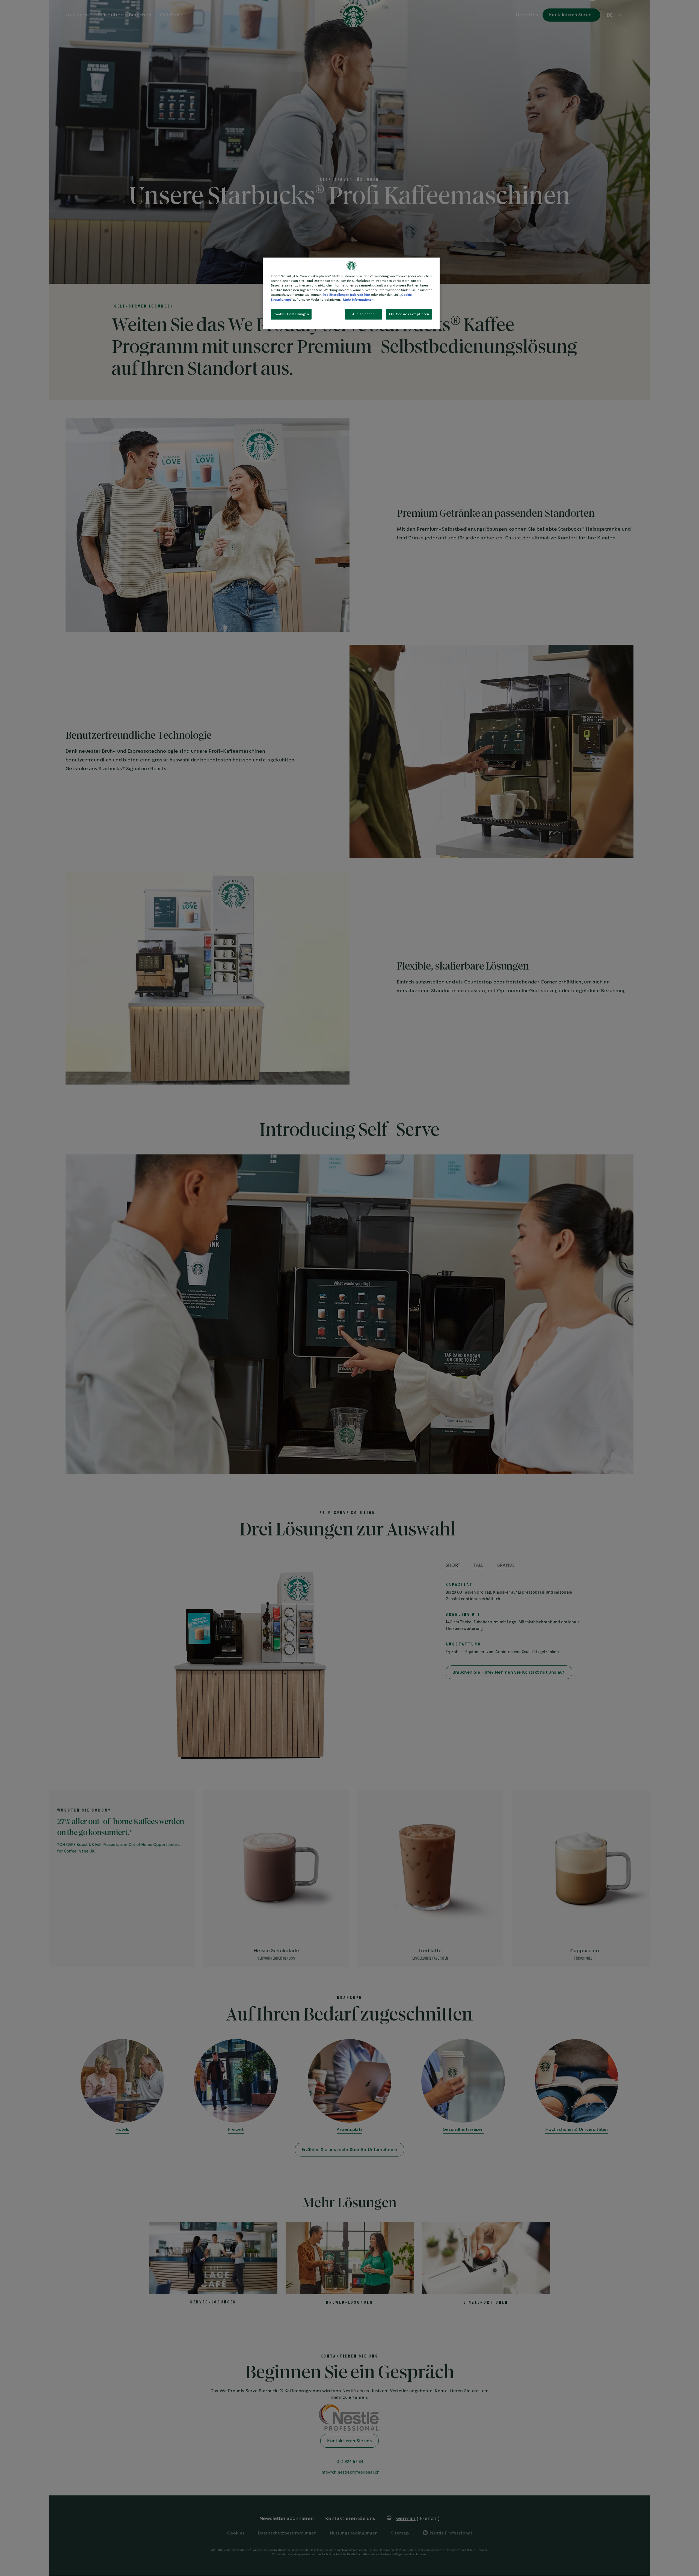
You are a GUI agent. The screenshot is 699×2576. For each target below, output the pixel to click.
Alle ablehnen (363, 314)
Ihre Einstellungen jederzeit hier (346, 295)
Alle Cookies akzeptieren (409, 314)
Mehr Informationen (358, 300)
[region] (351, 293)
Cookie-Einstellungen (291, 314)
